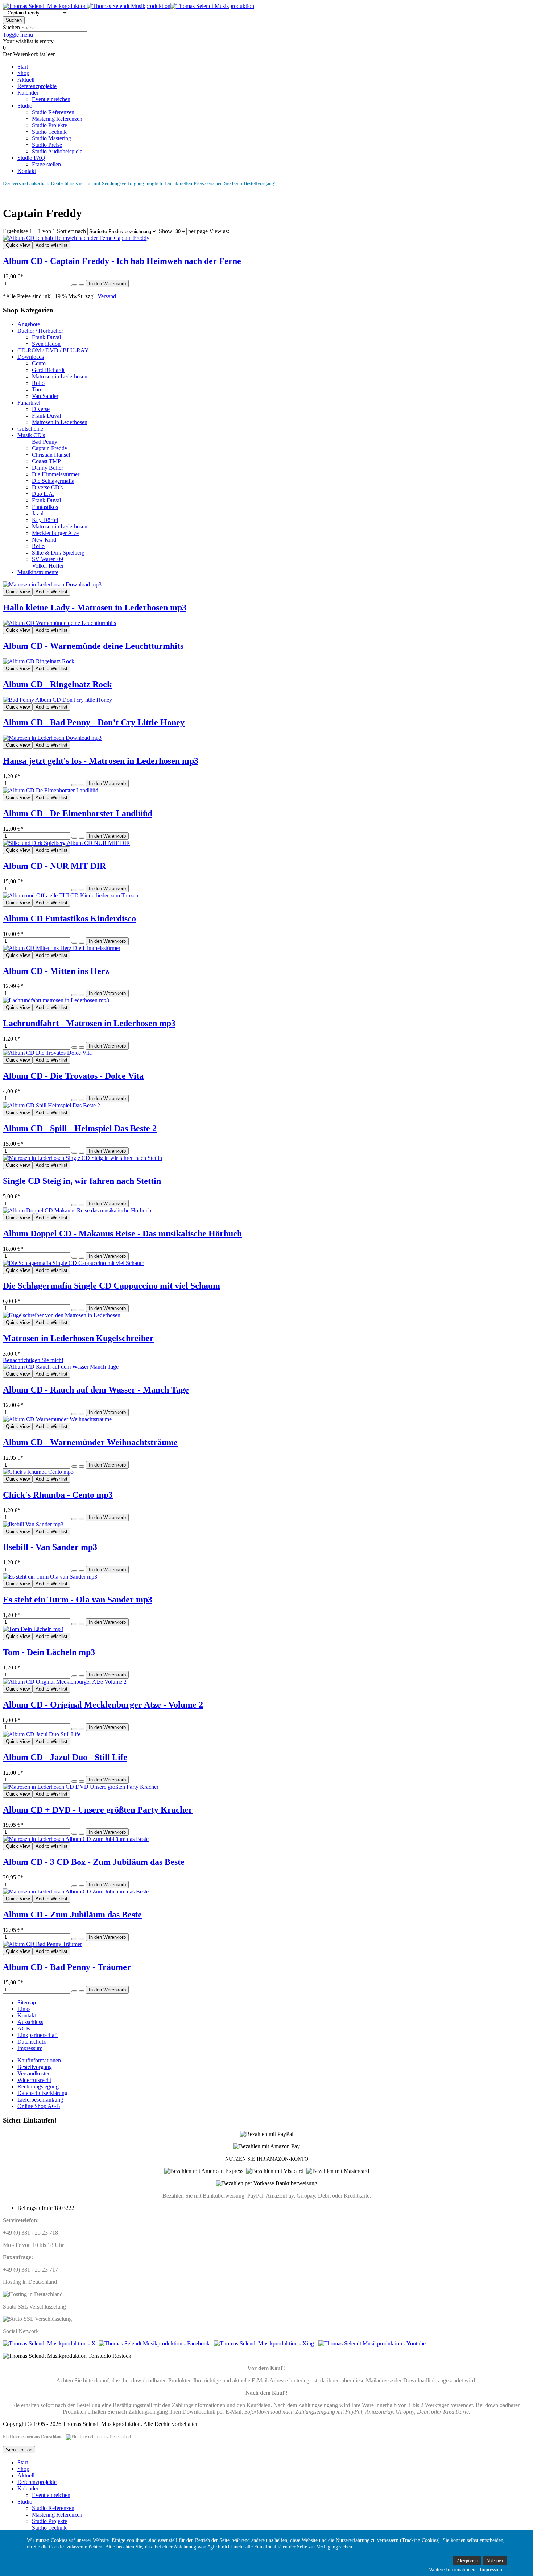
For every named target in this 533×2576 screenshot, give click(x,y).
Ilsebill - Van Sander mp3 (50, 1547)
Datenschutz (32, 2042)
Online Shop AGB (39, 2106)
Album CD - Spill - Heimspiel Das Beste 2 (80, 1128)
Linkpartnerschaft (38, 2035)
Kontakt (27, 2015)
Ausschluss (30, 2022)
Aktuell (26, 2475)
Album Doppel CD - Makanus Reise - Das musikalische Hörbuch (122, 1233)
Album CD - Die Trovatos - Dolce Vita (73, 1076)
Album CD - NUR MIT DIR (54, 866)
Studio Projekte (49, 2521)
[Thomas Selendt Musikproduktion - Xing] (264, 2343)
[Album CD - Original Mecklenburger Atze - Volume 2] (65, 1682)
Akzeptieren (467, 2561)
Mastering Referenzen (57, 2515)
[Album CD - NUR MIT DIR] (67, 843)
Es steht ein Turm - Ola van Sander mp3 (78, 1600)
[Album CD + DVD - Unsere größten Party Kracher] (81, 1787)
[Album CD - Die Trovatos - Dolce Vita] (47, 1053)
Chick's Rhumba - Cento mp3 (58, 1495)
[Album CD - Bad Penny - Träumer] (42, 1944)
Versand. (108, 296)
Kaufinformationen (39, 2060)
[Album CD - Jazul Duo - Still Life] (42, 1734)
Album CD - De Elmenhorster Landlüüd (78, 813)
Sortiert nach (71, 231)
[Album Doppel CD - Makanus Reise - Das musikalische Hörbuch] (77, 1210)
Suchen (11, 27)
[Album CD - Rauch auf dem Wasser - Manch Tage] (61, 1367)
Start (23, 2462)
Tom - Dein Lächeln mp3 (49, 1652)
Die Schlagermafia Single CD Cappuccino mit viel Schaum (111, 1286)
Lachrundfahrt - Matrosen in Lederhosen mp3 (89, 1023)
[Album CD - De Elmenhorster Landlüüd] (51, 790)
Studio (25, 2502)
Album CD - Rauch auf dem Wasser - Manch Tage (96, 1390)
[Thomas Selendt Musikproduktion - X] (49, 2343)
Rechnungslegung (38, 2086)
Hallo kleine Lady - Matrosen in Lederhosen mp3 (95, 607)
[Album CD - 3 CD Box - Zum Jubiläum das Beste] (76, 1839)
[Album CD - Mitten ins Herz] (62, 948)
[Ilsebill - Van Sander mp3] (33, 1524)
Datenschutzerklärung (42, 2093)
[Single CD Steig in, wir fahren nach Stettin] (82, 1158)
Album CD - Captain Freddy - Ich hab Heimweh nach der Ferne (122, 261)
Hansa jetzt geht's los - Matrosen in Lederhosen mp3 (101, 761)
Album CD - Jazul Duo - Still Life (65, 1757)
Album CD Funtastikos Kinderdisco (69, 918)
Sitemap (27, 2002)
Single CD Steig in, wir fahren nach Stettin (82, 1181)
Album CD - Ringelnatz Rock (57, 684)
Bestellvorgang (35, 2067)
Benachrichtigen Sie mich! (33, 1360)
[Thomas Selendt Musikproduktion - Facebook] (154, 2343)
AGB (24, 2029)
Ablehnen (495, 2561)
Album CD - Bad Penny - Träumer (67, 1967)
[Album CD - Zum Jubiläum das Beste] (76, 1891)
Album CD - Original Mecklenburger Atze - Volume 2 (103, 1705)
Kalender (28, 2488)
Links (24, 2009)
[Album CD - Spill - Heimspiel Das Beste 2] (51, 1105)
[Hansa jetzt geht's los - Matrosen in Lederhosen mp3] (52, 738)
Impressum (30, 2048)
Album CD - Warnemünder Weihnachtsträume (90, 1442)
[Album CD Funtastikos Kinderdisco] (71, 895)
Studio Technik (49, 2528)
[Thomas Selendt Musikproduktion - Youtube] (372, 2343)
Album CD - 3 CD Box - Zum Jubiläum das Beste (94, 1862)
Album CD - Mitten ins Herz (56, 971)
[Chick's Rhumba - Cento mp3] (38, 1472)
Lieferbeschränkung (40, 2100)
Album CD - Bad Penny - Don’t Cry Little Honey (94, 722)
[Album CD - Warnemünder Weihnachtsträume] (57, 1419)
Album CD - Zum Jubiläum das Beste (72, 1915)
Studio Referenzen (53, 2508)
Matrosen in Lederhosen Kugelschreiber (78, 1338)
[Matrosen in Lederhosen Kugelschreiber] (62, 1315)
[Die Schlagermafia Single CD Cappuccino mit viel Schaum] (74, 1263)
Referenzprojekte (37, 2482)
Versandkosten (34, 2073)
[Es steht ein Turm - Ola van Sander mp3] (50, 1577)
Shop (23, 2469)
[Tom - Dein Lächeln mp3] (33, 1629)
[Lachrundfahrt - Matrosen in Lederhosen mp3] (56, 1000)
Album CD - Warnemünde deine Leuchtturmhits (93, 646)
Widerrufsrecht (34, 2080)
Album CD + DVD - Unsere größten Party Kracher (98, 1810)
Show (166, 231)
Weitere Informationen (452, 2570)
